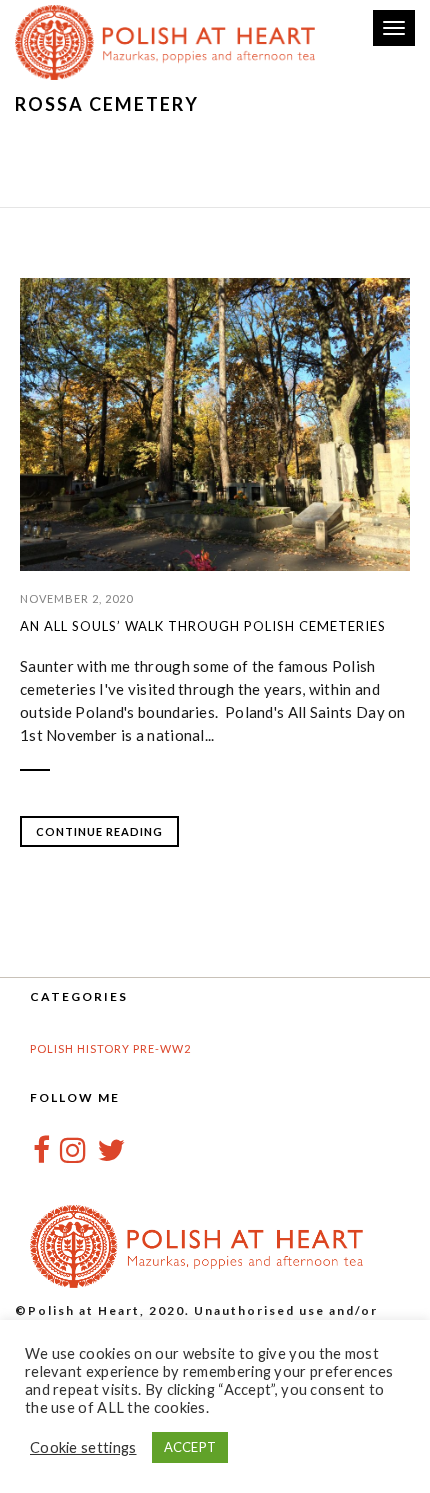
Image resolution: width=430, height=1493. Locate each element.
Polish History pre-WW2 (110, 1048)
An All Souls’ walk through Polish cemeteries (203, 626)
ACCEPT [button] (190, 1447)
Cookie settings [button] (83, 1447)
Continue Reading (99, 831)
